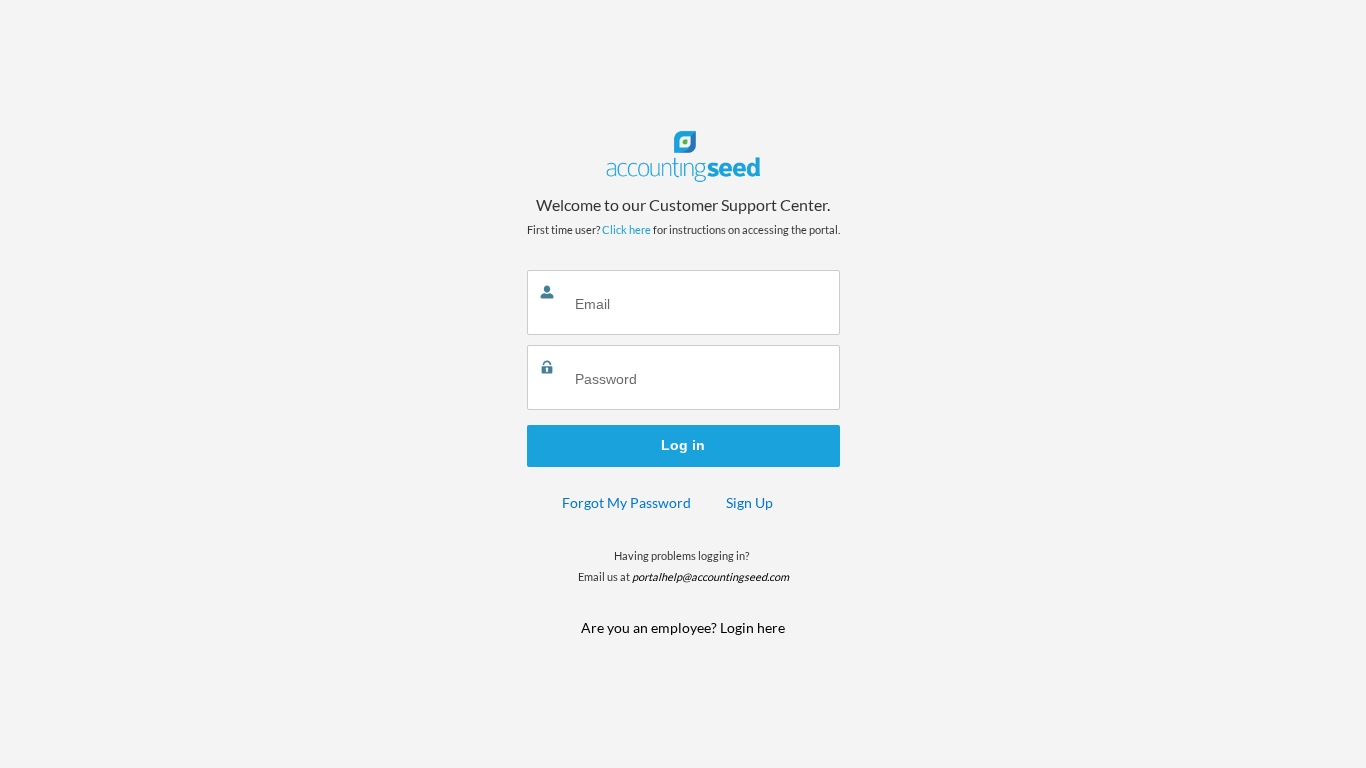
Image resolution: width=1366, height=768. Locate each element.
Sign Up (749, 502)
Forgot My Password (626, 502)
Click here (626, 229)
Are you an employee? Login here (683, 627)
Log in (683, 445)
